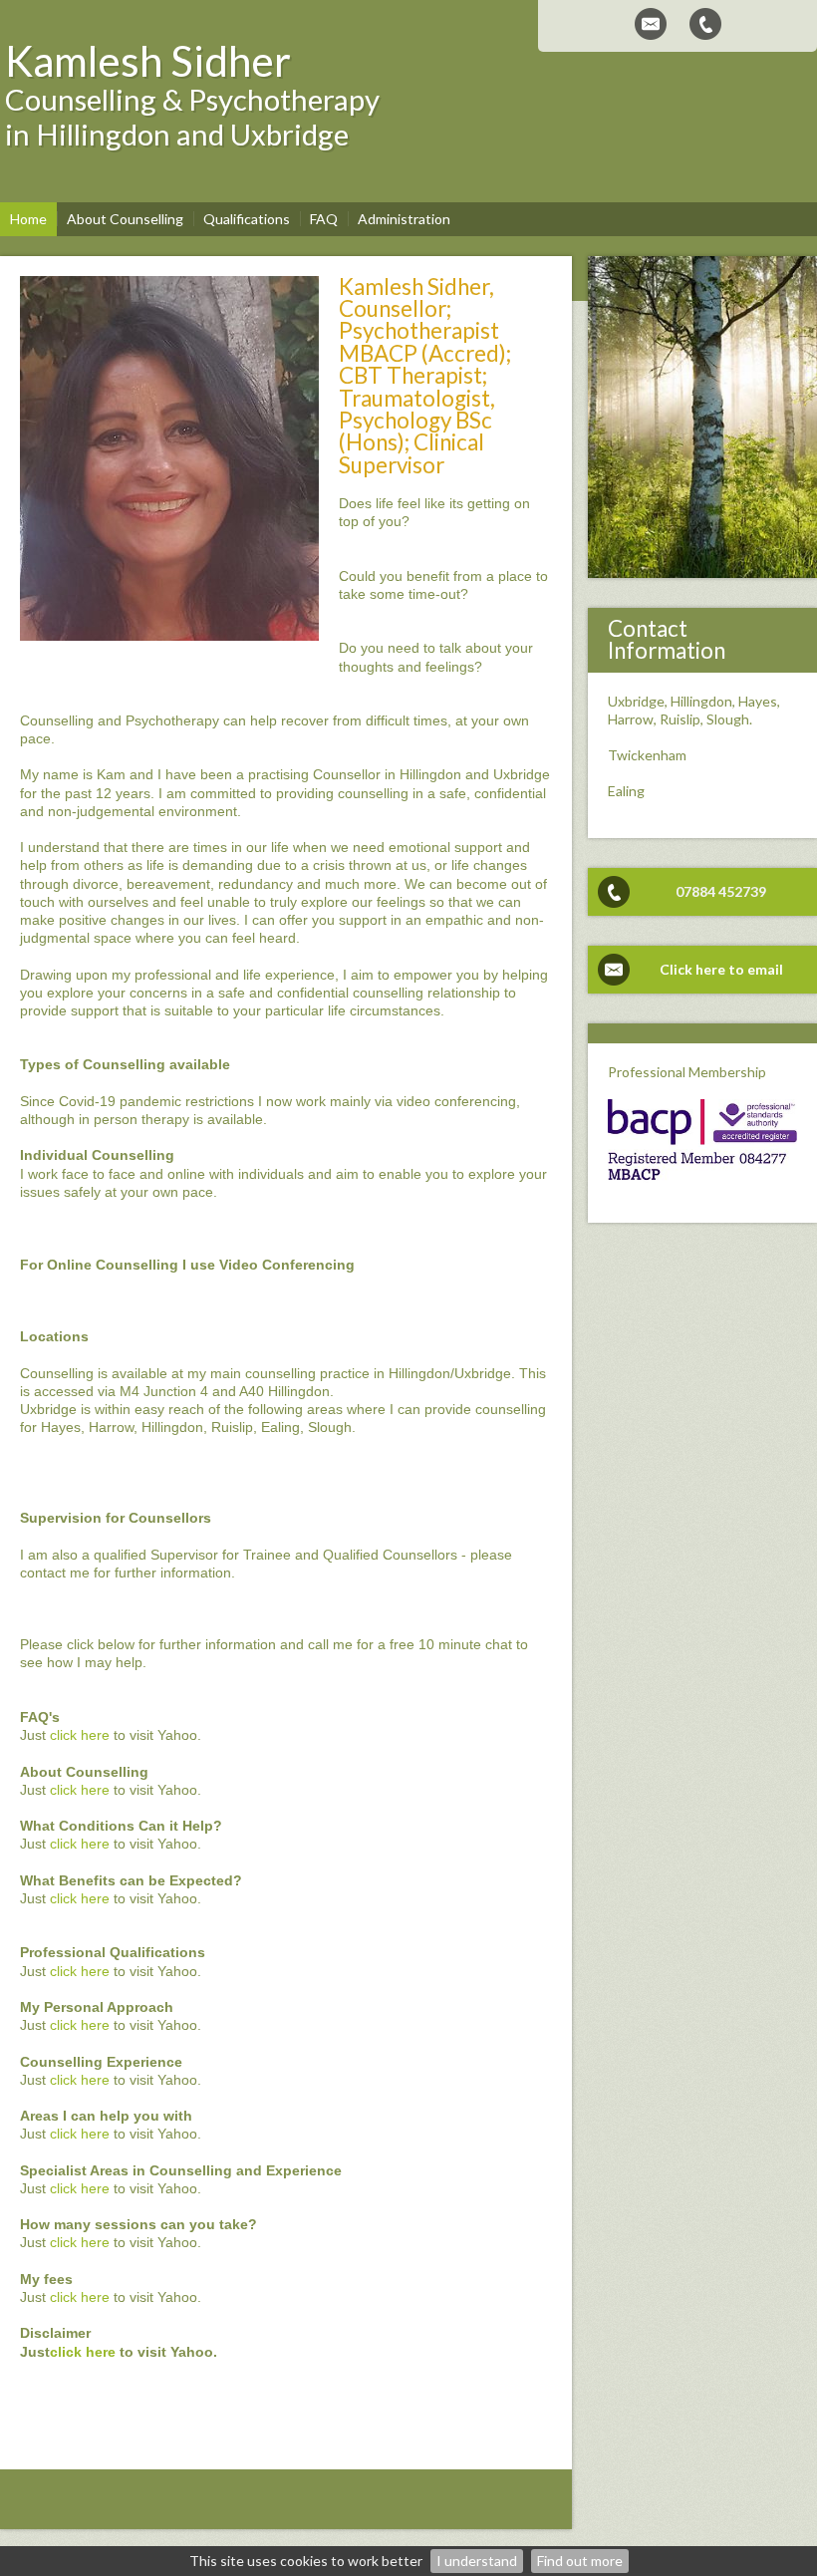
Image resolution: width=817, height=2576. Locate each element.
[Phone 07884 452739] (705, 24)
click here (80, 1735)
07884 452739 (721, 891)
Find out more (580, 2561)
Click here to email (721, 969)
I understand (477, 2561)
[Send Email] (651, 24)
